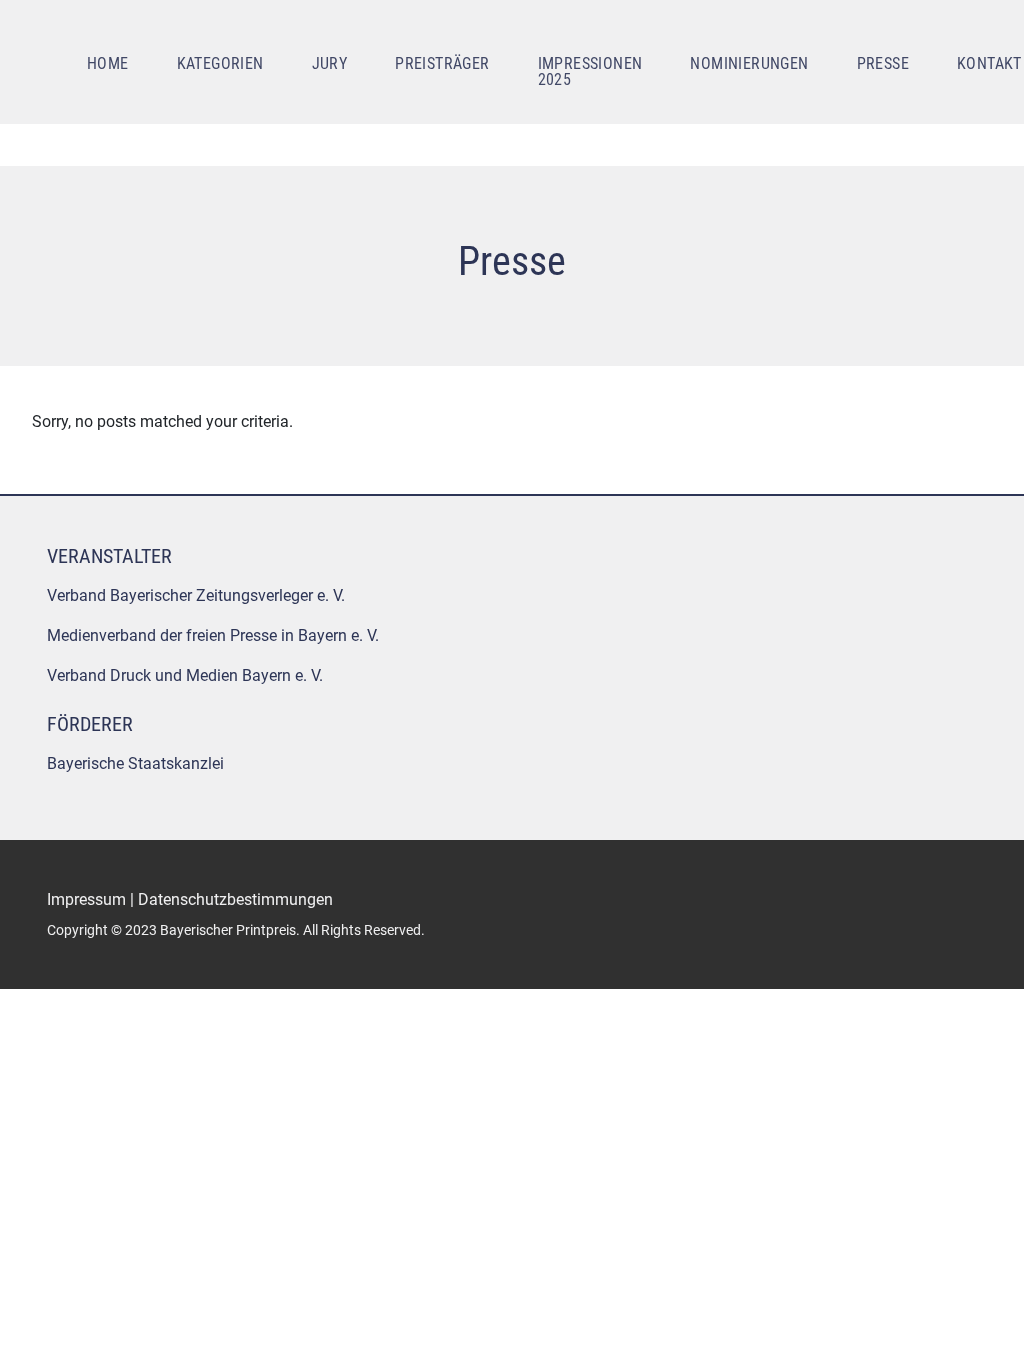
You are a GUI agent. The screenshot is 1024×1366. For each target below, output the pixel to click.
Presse (883, 63)
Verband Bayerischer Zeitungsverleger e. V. (196, 595)
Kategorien (220, 63)
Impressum (86, 899)
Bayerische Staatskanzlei (135, 763)
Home (108, 63)
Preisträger (442, 63)
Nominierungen (749, 63)
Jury (330, 63)
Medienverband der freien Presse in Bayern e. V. (213, 635)
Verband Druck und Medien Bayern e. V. (185, 675)
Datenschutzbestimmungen (235, 899)
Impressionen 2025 (590, 71)
